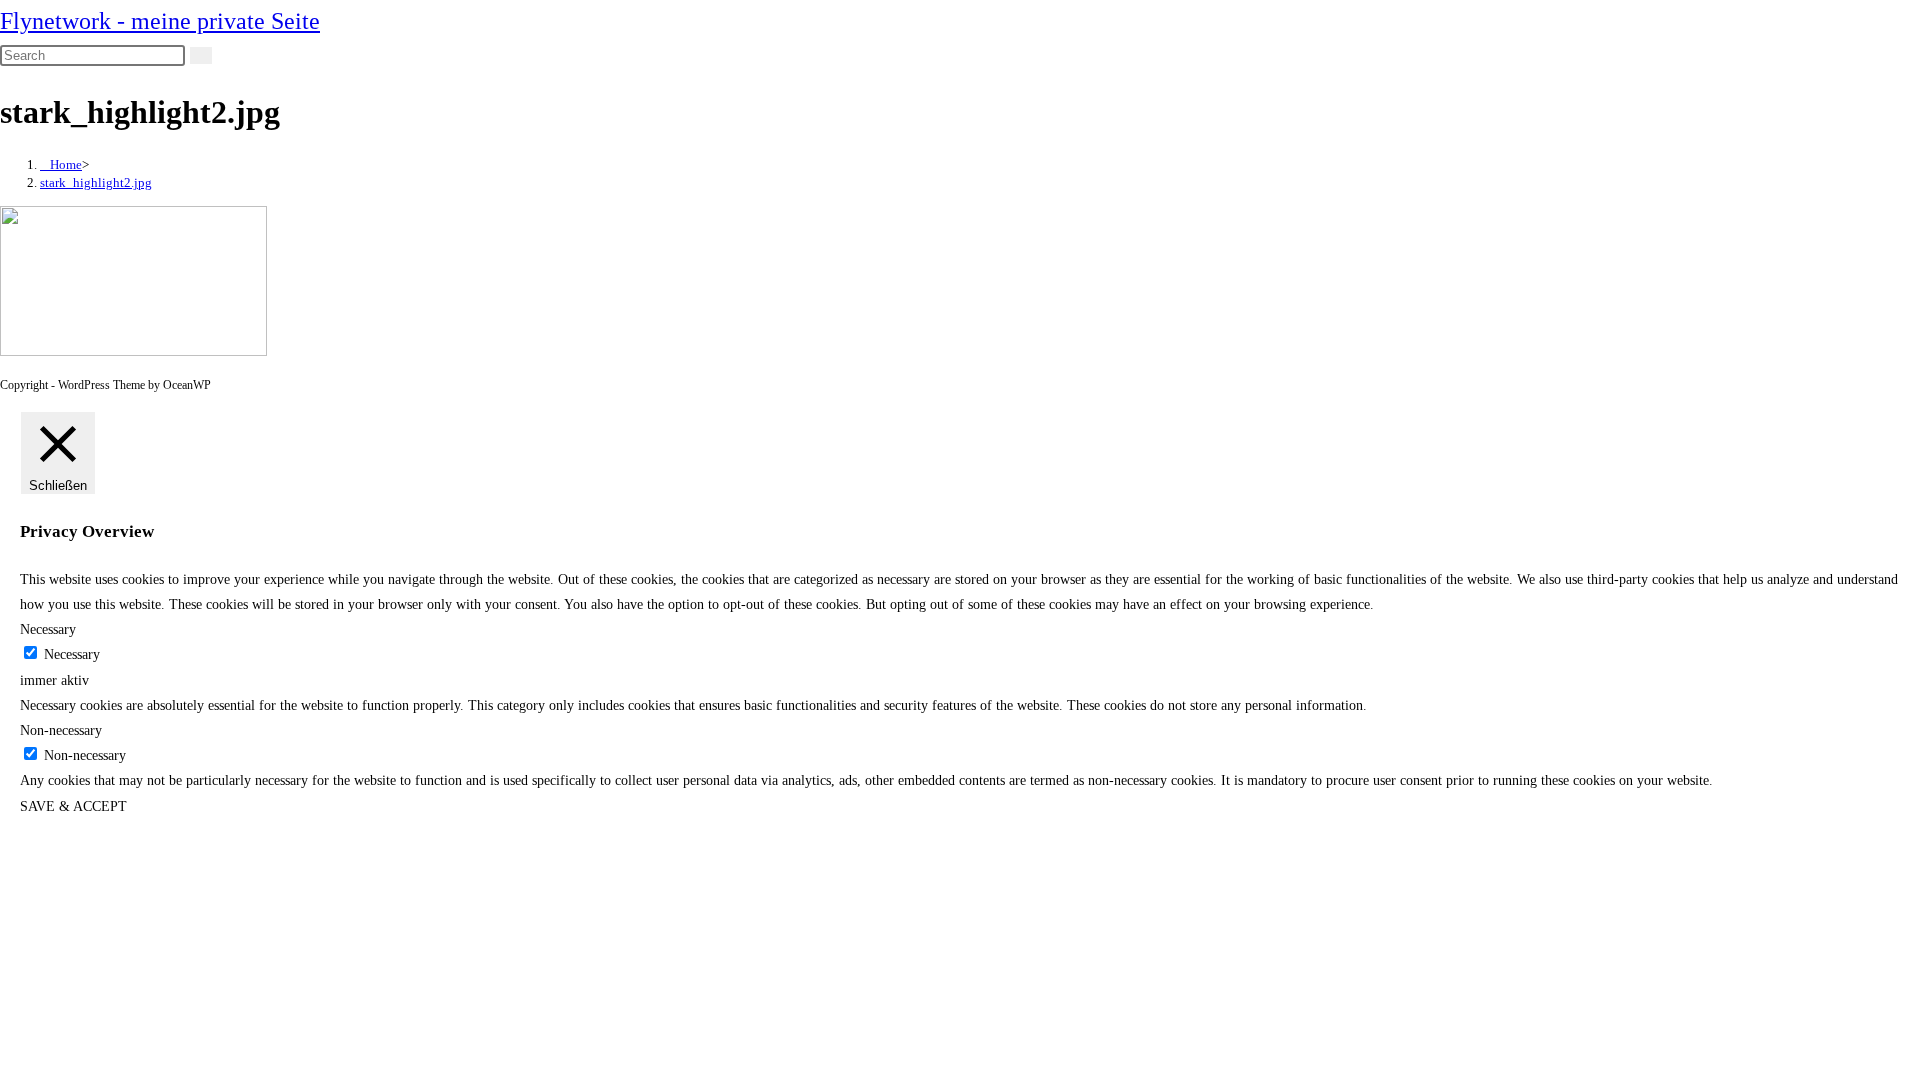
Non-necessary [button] (61, 730)
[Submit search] (201, 55)
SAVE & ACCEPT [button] (73, 806)
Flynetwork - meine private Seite (160, 21)
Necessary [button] (48, 629)
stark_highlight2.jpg (96, 182)
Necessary (72, 654)
